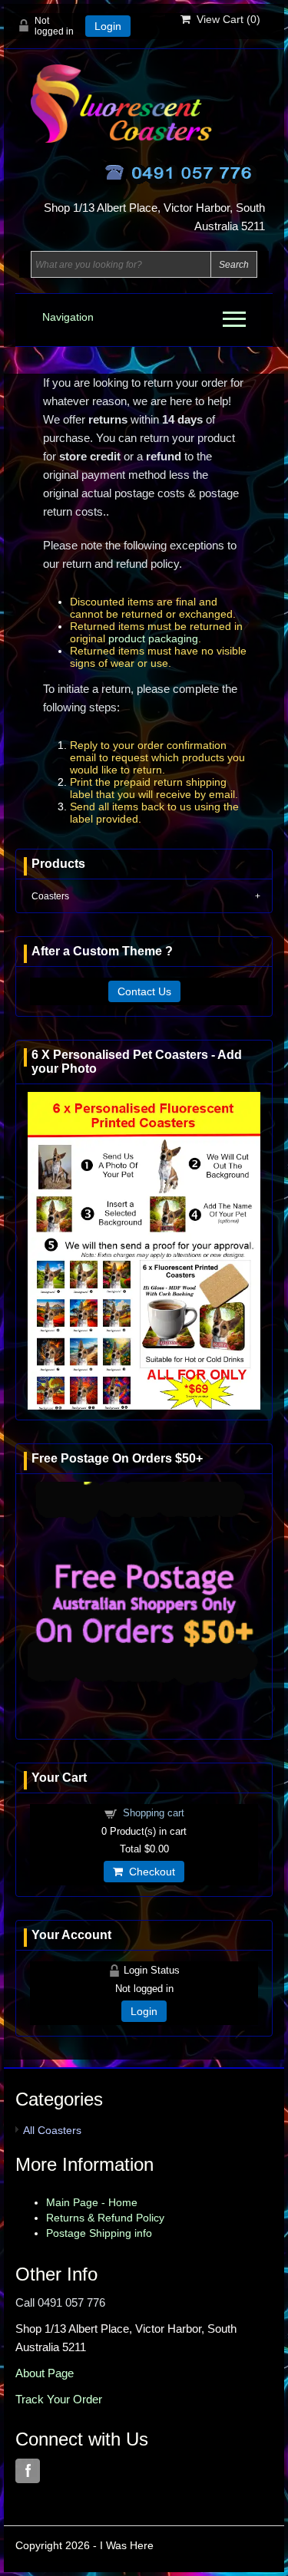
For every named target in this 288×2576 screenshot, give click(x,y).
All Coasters (52, 2130)
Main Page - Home (92, 2202)
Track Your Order (59, 2399)
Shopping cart (154, 1813)
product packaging (153, 638)
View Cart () (225, 19)
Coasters (50, 896)
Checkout (149, 1872)
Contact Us (144, 991)
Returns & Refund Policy (105, 2218)
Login (108, 26)
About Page (45, 2373)
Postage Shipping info (99, 2233)
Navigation (68, 317)
